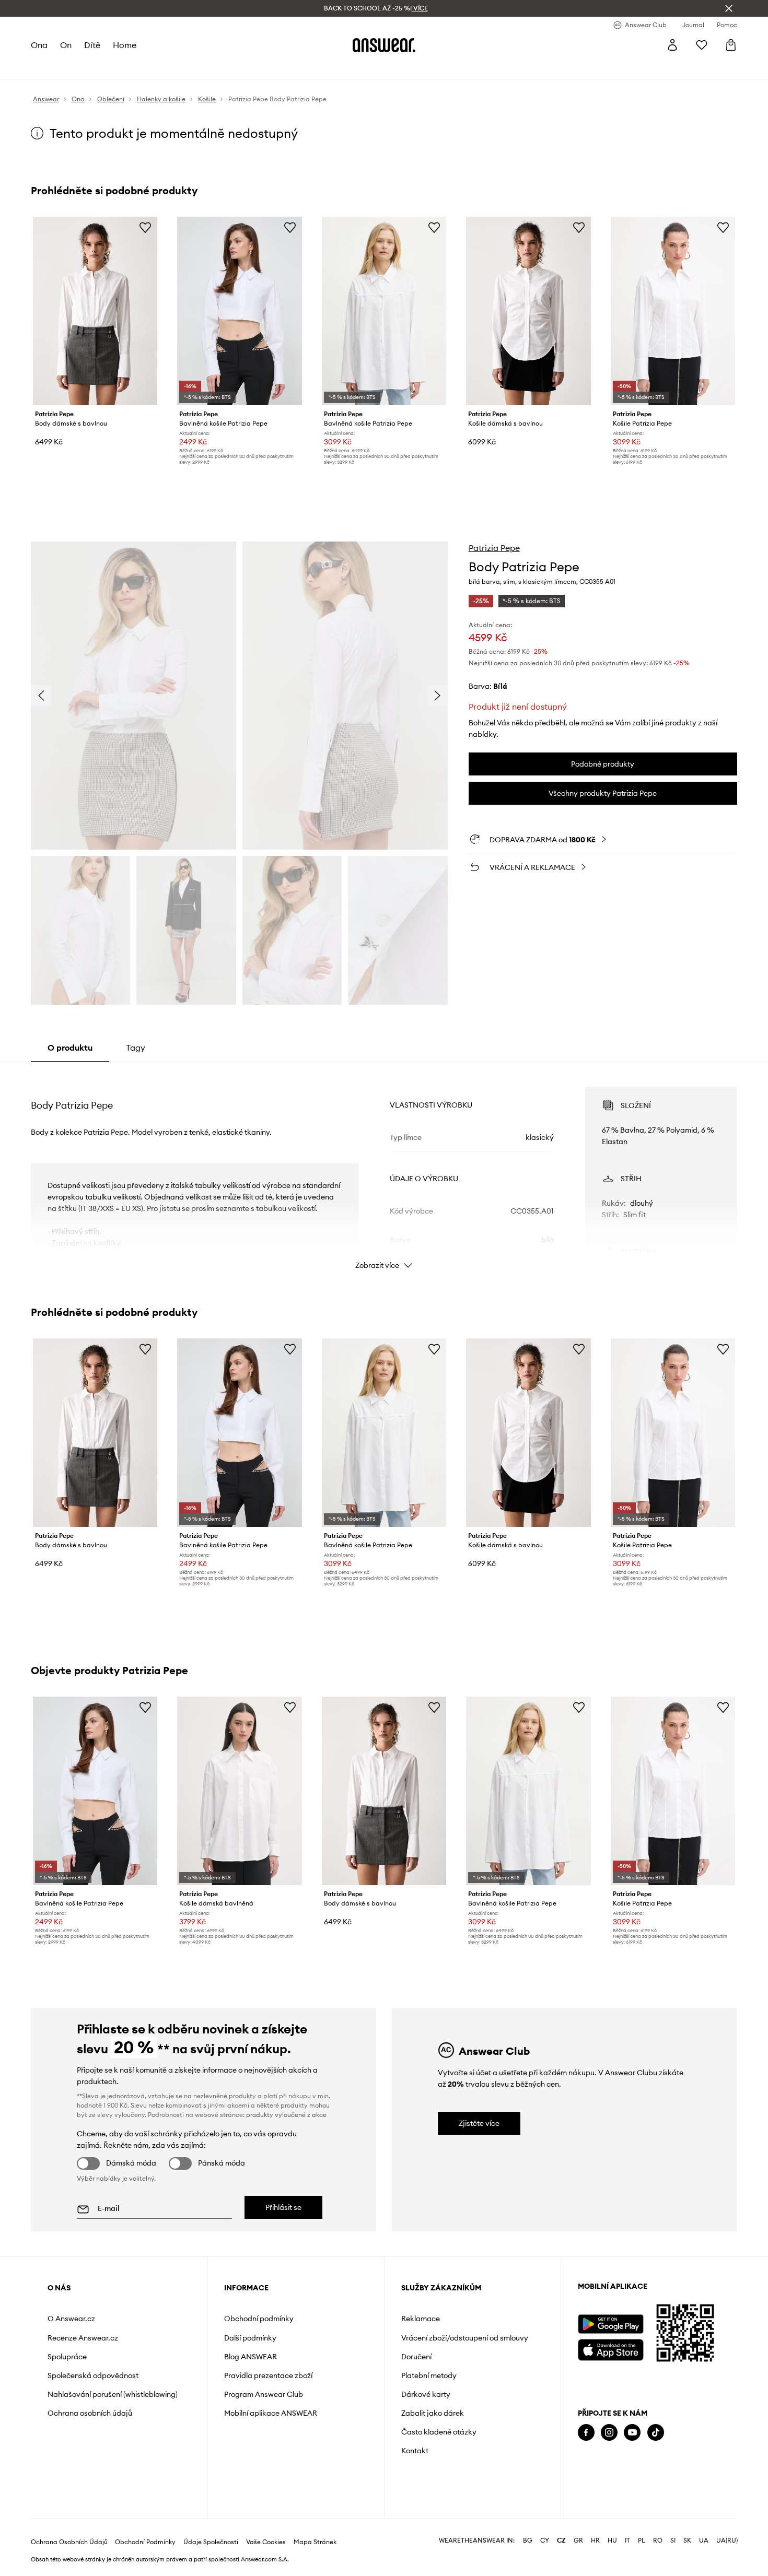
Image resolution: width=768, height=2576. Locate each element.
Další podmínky (250, 2338)
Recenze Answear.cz (83, 2338)
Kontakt (415, 2451)
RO (658, 2540)
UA (704, 2540)
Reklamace (421, 2319)
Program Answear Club (264, 2394)
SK (687, 2540)
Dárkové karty (426, 2394)
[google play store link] (610, 2324)
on (66, 45)
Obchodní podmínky (259, 2319)
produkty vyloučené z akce (286, 2115)
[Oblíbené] (702, 45)
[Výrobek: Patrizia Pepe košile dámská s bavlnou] (528, 311)
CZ (561, 2540)
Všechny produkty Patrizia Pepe (603, 793)
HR (595, 2540)
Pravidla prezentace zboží (268, 2375)
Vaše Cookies (266, 2542)
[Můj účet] (672, 45)
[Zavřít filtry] (729, 8)
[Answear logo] (384, 45)
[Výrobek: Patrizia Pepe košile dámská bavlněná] (239, 1791)
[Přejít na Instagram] (609, 2433)
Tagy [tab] (136, 1048)
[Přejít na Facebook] (586, 2433)
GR (578, 2540)
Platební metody (429, 2375)
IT (627, 2540)
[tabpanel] (384, 1169)
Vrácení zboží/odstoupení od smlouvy (465, 2338)
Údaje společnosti (211, 2542)
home (125, 45)
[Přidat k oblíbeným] (145, 227)
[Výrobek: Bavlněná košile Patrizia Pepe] (239, 311)
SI (673, 2540)
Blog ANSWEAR (251, 2357)
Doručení (416, 2357)
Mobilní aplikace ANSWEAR (271, 2413)
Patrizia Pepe (494, 548)
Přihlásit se (283, 2207)
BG (528, 2540)
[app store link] (610, 2349)
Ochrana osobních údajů (90, 2413)
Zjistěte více (479, 2123)
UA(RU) (727, 2540)
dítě (92, 45)
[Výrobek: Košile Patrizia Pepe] (673, 311)
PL (642, 2540)
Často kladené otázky (439, 2432)
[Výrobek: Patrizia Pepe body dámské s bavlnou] (95, 311)
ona (39, 45)
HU (612, 2540)
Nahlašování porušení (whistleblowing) (113, 2394)
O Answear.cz (71, 2319)
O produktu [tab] (70, 1048)
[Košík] (731, 45)
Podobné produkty (603, 764)
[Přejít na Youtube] (632, 2433)
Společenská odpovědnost (93, 2375)
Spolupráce (67, 2357)
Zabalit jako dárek (433, 2413)
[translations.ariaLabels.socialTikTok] (656, 2433)
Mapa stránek (315, 2542)
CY (545, 2540)
